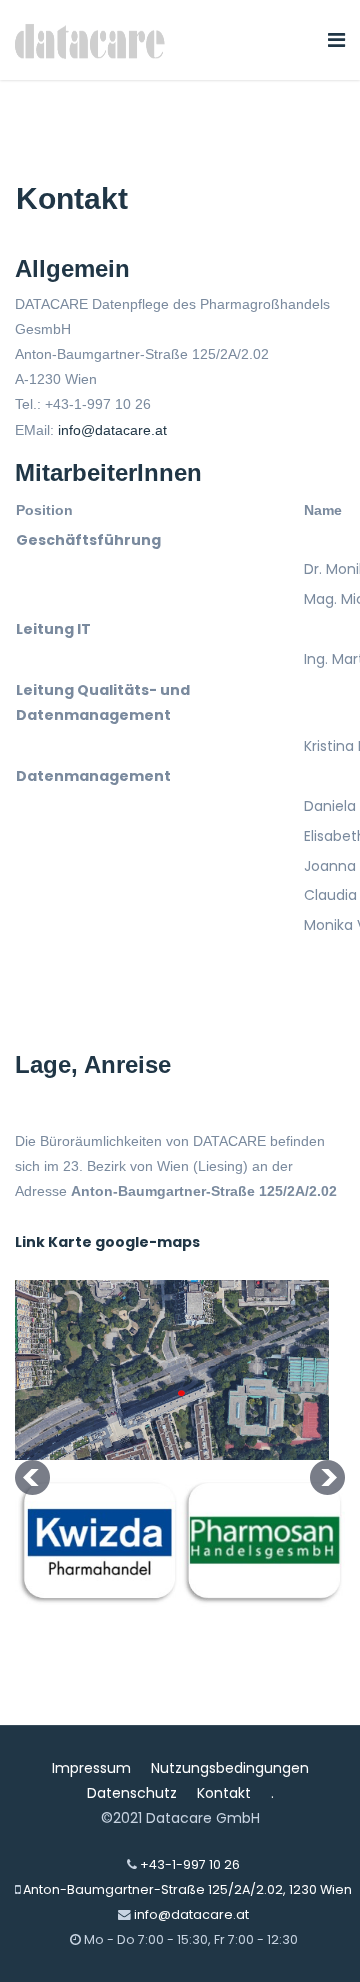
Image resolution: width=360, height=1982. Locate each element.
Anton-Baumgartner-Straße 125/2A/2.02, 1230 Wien (187, 1889)
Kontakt (224, 1793)
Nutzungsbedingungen (230, 1768)
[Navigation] (336, 40)
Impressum (91, 1768)
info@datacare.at (112, 430)
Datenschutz (132, 1793)
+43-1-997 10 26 (190, 1864)
